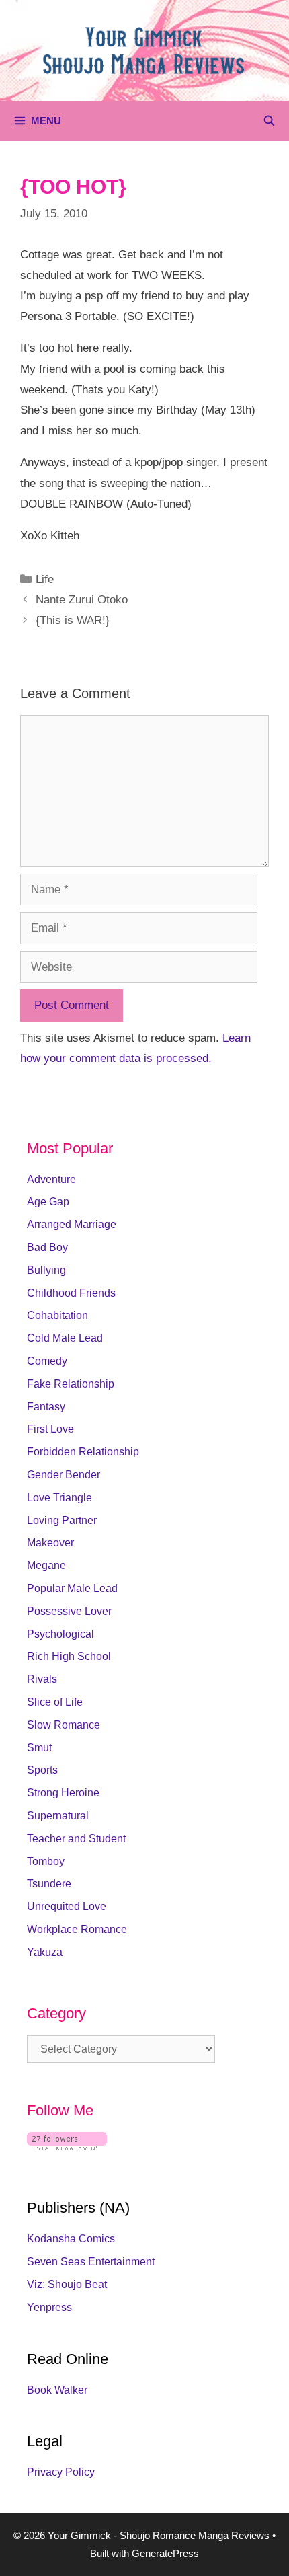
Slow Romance (64, 1725)
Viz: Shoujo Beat (67, 2284)
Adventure (51, 1179)
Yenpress (49, 2307)
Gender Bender (64, 1475)
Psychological (60, 1634)
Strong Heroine (63, 1793)
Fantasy (46, 1407)
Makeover (50, 1543)
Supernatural (58, 1816)
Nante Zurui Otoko (82, 600)
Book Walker (57, 2390)
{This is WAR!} (73, 620)
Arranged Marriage (72, 1224)
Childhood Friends (71, 1293)
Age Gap (48, 1202)
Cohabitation (57, 1315)
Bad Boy (47, 1247)
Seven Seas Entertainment (91, 2262)
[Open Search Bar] (269, 121)
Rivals (42, 1679)
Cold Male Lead (65, 1338)
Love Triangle (59, 1498)
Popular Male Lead (72, 1588)
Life (45, 579)
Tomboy (46, 1861)
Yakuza (45, 1952)
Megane (46, 1565)
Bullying (46, 1270)
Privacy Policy (61, 2472)
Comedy (47, 1361)
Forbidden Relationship (83, 1452)
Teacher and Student (76, 1839)
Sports (42, 1770)
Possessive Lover (69, 1611)
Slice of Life (55, 1702)
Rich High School (69, 1656)
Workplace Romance (77, 1929)
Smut (39, 1748)
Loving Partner (62, 1520)
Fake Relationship (71, 1384)
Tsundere (49, 1884)
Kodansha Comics (71, 2239)
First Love (50, 1429)
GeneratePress (165, 2553)
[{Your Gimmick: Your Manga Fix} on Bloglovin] (67, 2147)
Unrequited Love (67, 1906)
